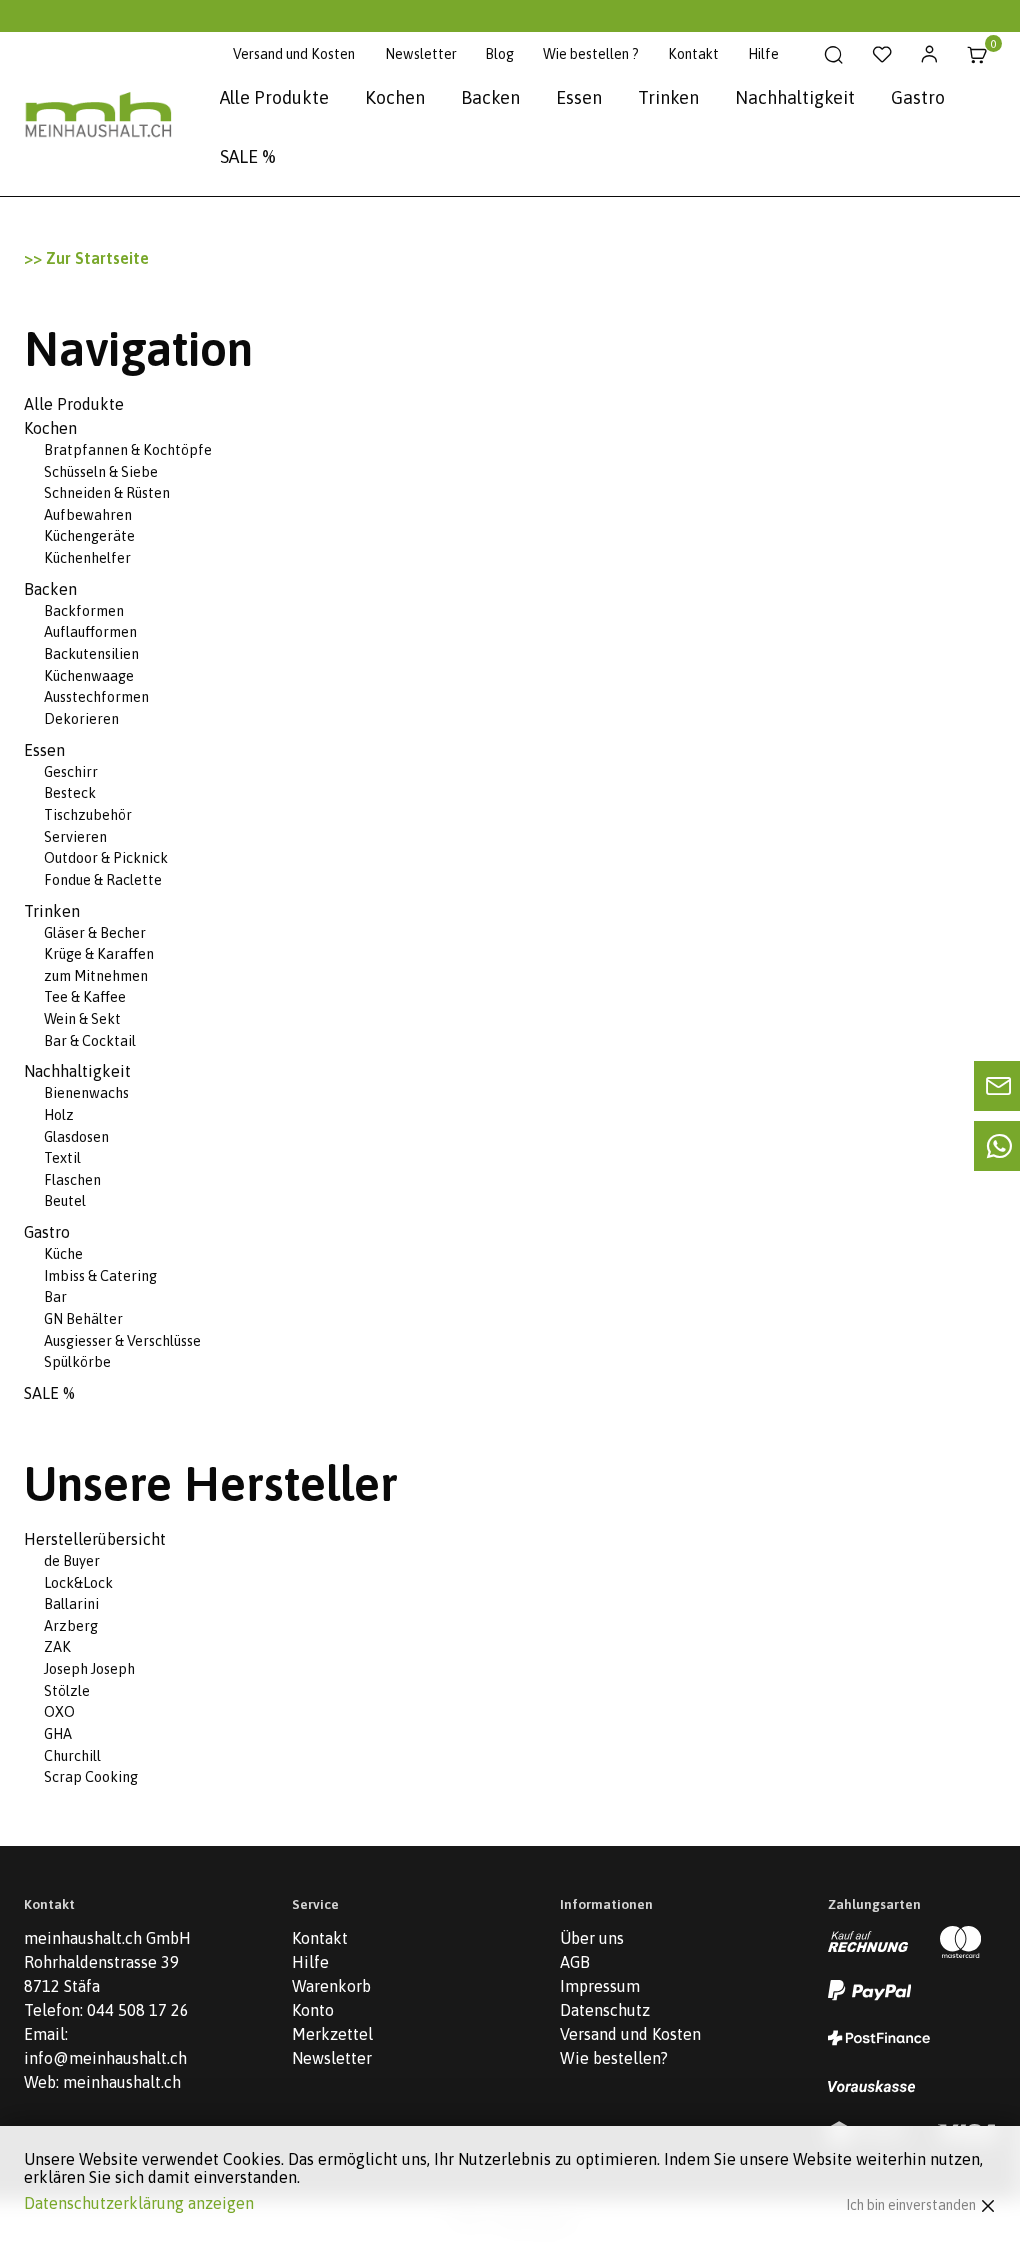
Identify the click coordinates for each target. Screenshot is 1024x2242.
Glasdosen (76, 1137)
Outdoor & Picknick (106, 858)
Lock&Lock (78, 1583)
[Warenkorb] (977, 55)
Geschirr (71, 772)
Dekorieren (81, 719)
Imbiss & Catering (100, 1276)
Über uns (592, 1938)
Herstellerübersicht (95, 1539)
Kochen (395, 97)
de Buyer (72, 1561)
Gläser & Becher (95, 933)
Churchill (72, 1756)
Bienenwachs (86, 1093)
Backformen (84, 611)
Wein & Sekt (82, 1019)
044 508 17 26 (138, 2010)
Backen (490, 97)
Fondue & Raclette (103, 880)
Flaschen (72, 1180)
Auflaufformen (90, 632)
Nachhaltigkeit (795, 97)
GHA (58, 1734)
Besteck (70, 793)
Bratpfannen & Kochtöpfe (128, 450)
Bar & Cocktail (90, 1041)
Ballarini (71, 1604)
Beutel (65, 1201)
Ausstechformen (96, 697)
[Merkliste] (881, 55)
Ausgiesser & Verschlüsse (122, 1341)
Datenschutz (605, 2010)
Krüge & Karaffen (99, 954)
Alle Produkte (274, 97)
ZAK (57, 1647)
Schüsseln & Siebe (101, 472)
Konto (313, 2010)
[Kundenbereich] (929, 55)
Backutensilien (91, 654)
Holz (59, 1115)
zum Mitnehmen (96, 976)
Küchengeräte (89, 536)
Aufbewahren (88, 515)
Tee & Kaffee (85, 997)
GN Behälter (83, 1319)
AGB (575, 1962)
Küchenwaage (89, 676)
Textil (62, 1158)
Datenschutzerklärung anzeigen (139, 2203)
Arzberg (71, 1626)
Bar (55, 1297)
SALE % (248, 156)
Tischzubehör (88, 815)
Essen (579, 97)
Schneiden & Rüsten (107, 493)
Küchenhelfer (87, 558)
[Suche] (833, 55)
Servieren (75, 837)
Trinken (668, 97)
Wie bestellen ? (591, 54)
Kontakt (693, 54)
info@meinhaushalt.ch (105, 2058)
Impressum (600, 1986)
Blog (499, 54)
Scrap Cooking (91, 1777)
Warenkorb (331, 1986)
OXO (59, 1712)
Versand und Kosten (294, 54)
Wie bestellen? (614, 2058)
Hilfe (763, 54)
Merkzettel (332, 2034)
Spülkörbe (77, 1362)
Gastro (918, 97)
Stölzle (67, 1691)
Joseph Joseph (89, 1669)
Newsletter (421, 54)
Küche (63, 1254)
